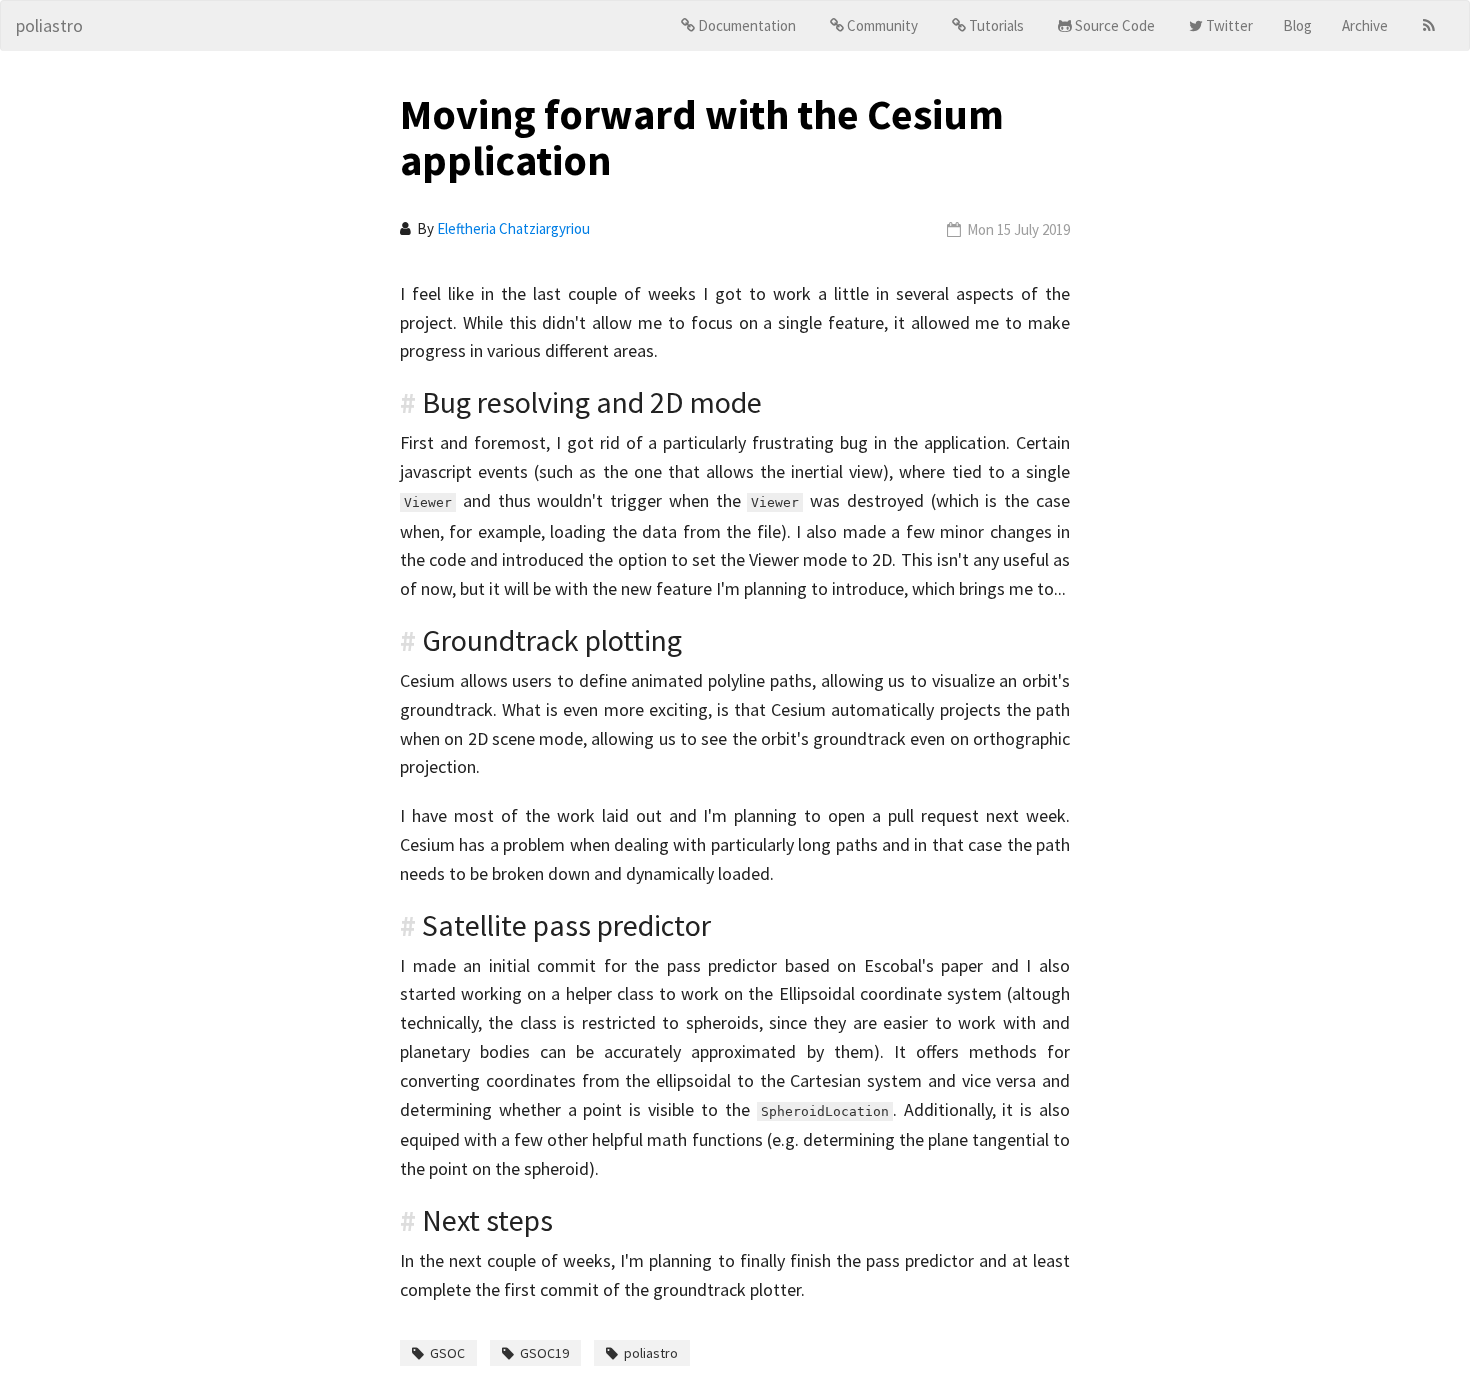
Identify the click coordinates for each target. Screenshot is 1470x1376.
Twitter (1229, 25)
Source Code (1115, 25)
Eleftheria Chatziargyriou (513, 228)
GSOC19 (544, 1353)
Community (882, 25)
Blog (1297, 25)
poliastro (49, 25)
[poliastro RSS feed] (1428, 26)
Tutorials (996, 25)
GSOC (447, 1353)
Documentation (747, 25)
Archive (1365, 25)
